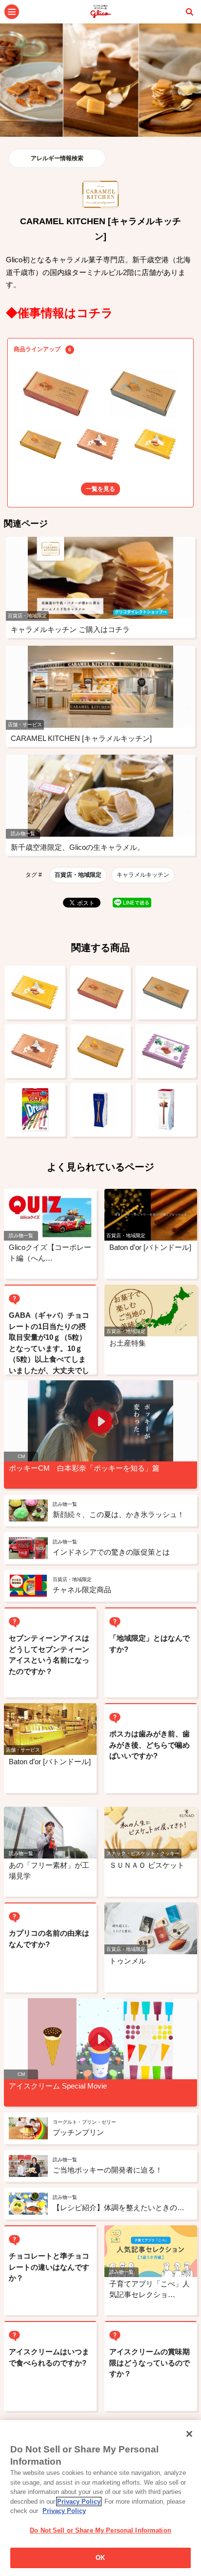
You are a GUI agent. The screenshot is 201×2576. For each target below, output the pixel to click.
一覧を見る (100, 489)
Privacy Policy (79, 2502)
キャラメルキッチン (143, 875)
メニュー (12, 12)
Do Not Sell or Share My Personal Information (100, 2530)
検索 (189, 12)
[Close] (189, 2434)
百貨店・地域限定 (78, 875)
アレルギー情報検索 (57, 158)
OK (100, 2558)
